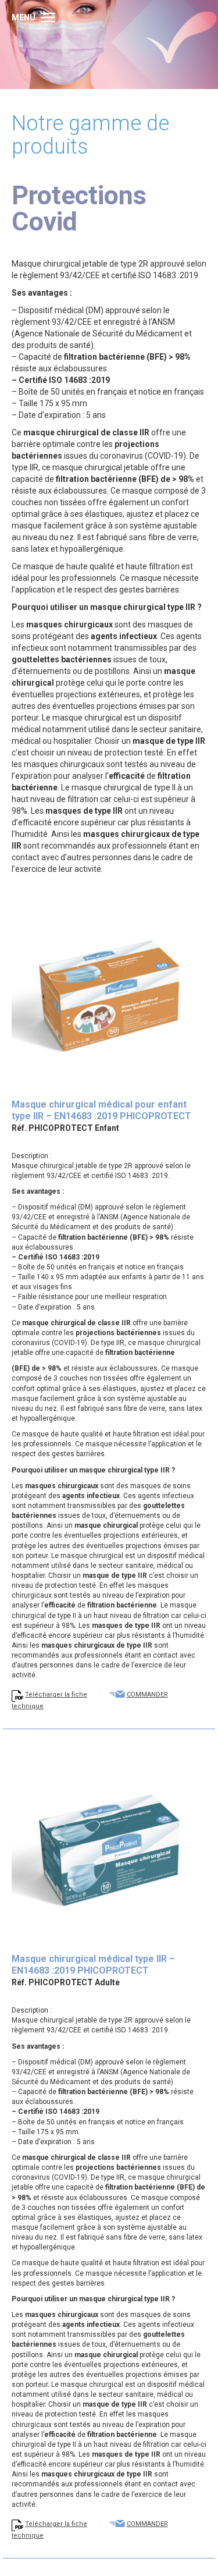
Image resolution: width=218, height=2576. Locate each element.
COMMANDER (147, 1695)
